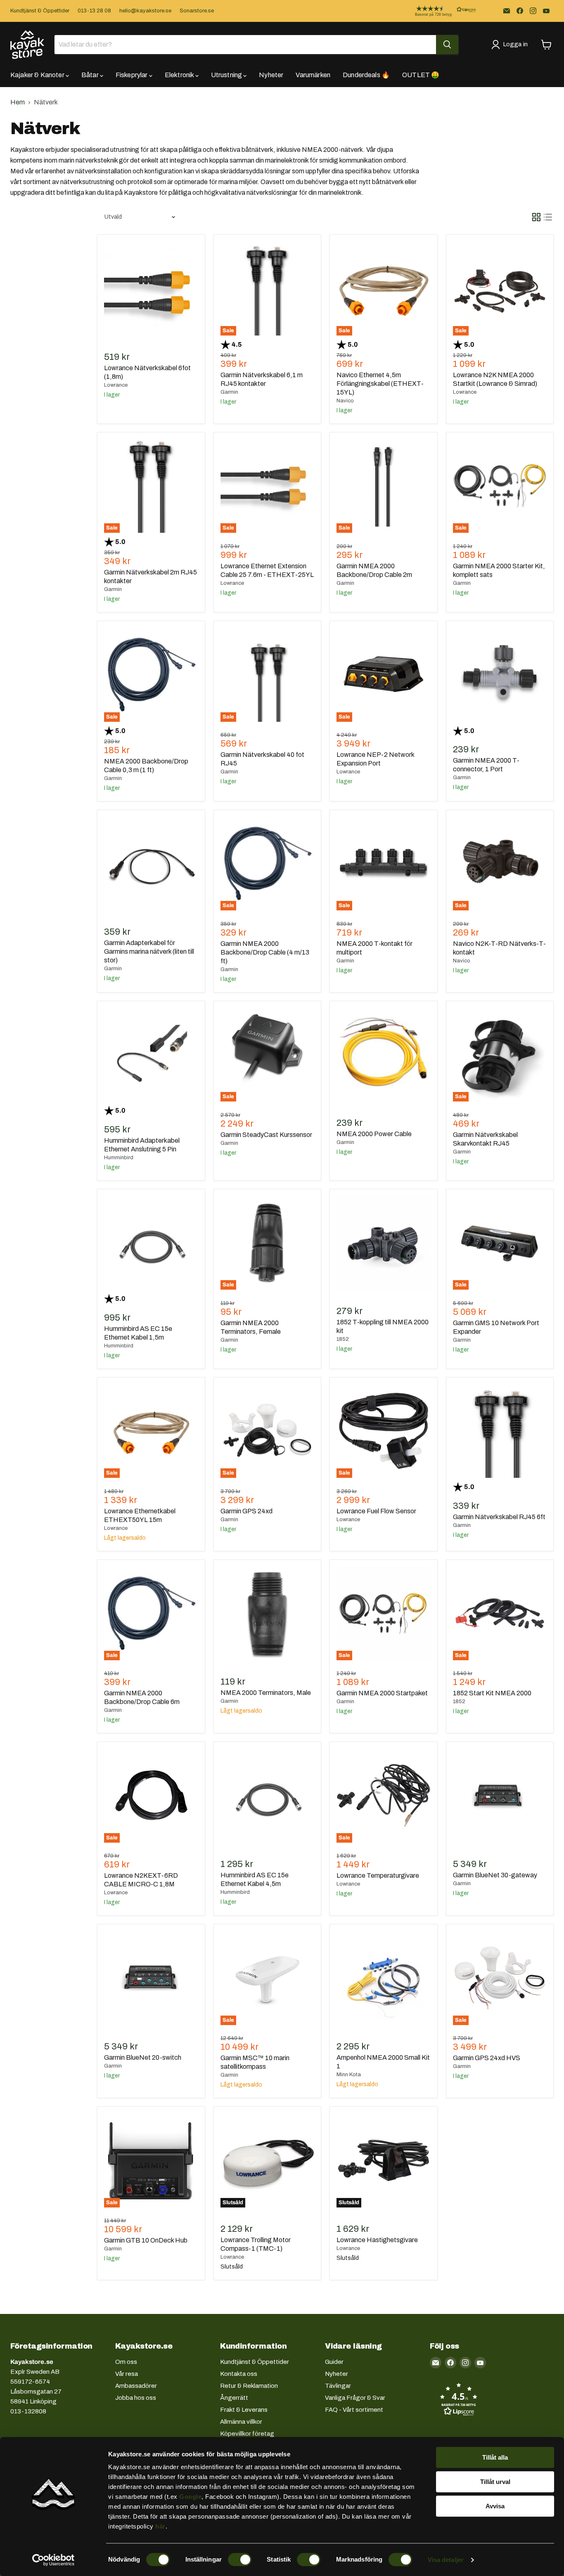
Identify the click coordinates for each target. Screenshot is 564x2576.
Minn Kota (349, 2075)
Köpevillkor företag (247, 2434)
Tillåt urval (495, 2482)
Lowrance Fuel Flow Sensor (376, 1511)
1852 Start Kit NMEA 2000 (492, 1693)
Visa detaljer (446, 2560)
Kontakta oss (239, 2374)
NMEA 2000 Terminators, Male (266, 1693)
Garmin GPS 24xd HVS (487, 2058)
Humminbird (119, 1158)
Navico (345, 401)
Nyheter (271, 75)
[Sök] (447, 45)
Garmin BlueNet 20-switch (143, 2057)
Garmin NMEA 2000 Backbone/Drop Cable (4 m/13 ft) (265, 952)
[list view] (548, 217)
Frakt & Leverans (244, 2410)
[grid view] (536, 217)
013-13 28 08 (94, 11)
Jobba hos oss (136, 2398)
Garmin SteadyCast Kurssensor (266, 1135)
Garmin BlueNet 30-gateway (495, 1875)
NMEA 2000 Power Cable (374, 1134)
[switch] (240, 2559)
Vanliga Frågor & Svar (355, 2398)
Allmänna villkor (241, 2422)
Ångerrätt (234, 2398)
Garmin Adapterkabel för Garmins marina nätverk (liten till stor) (149, 951)
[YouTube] (546, 11)
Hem (18, 102)
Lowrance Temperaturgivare (378, 1875)
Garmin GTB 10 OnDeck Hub (146, 2240)
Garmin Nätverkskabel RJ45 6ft (499, 1517)
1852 (343, 1339)
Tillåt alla (495, 2457)
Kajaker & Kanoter (38, 75)
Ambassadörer (136, 2386)
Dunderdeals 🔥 (366, 75)
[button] (439, 11)
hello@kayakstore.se (145, 11)
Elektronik (180, 75)
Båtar (91, 75)
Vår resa (127, 2374)
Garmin (229, 392)
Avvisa (495, 2506)
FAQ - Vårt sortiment (354, 2410)
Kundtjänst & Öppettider (40, 11)
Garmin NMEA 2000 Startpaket (382, 1693)
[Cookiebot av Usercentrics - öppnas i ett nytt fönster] (53, 2560)
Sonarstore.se (197, 11)
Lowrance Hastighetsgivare (377, 2240)
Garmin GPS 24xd (246, 1511)
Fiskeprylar (132, 75)
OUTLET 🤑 (421, 75)
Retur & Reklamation (249, 2386)
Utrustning (227, 75)
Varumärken (313, 75)
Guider (334, 2362)
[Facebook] (520, 11)
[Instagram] (533, 11)
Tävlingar (338, 2386)
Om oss (126, 2362)
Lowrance (116, 385)
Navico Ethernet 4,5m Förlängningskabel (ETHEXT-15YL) (380, 384)
